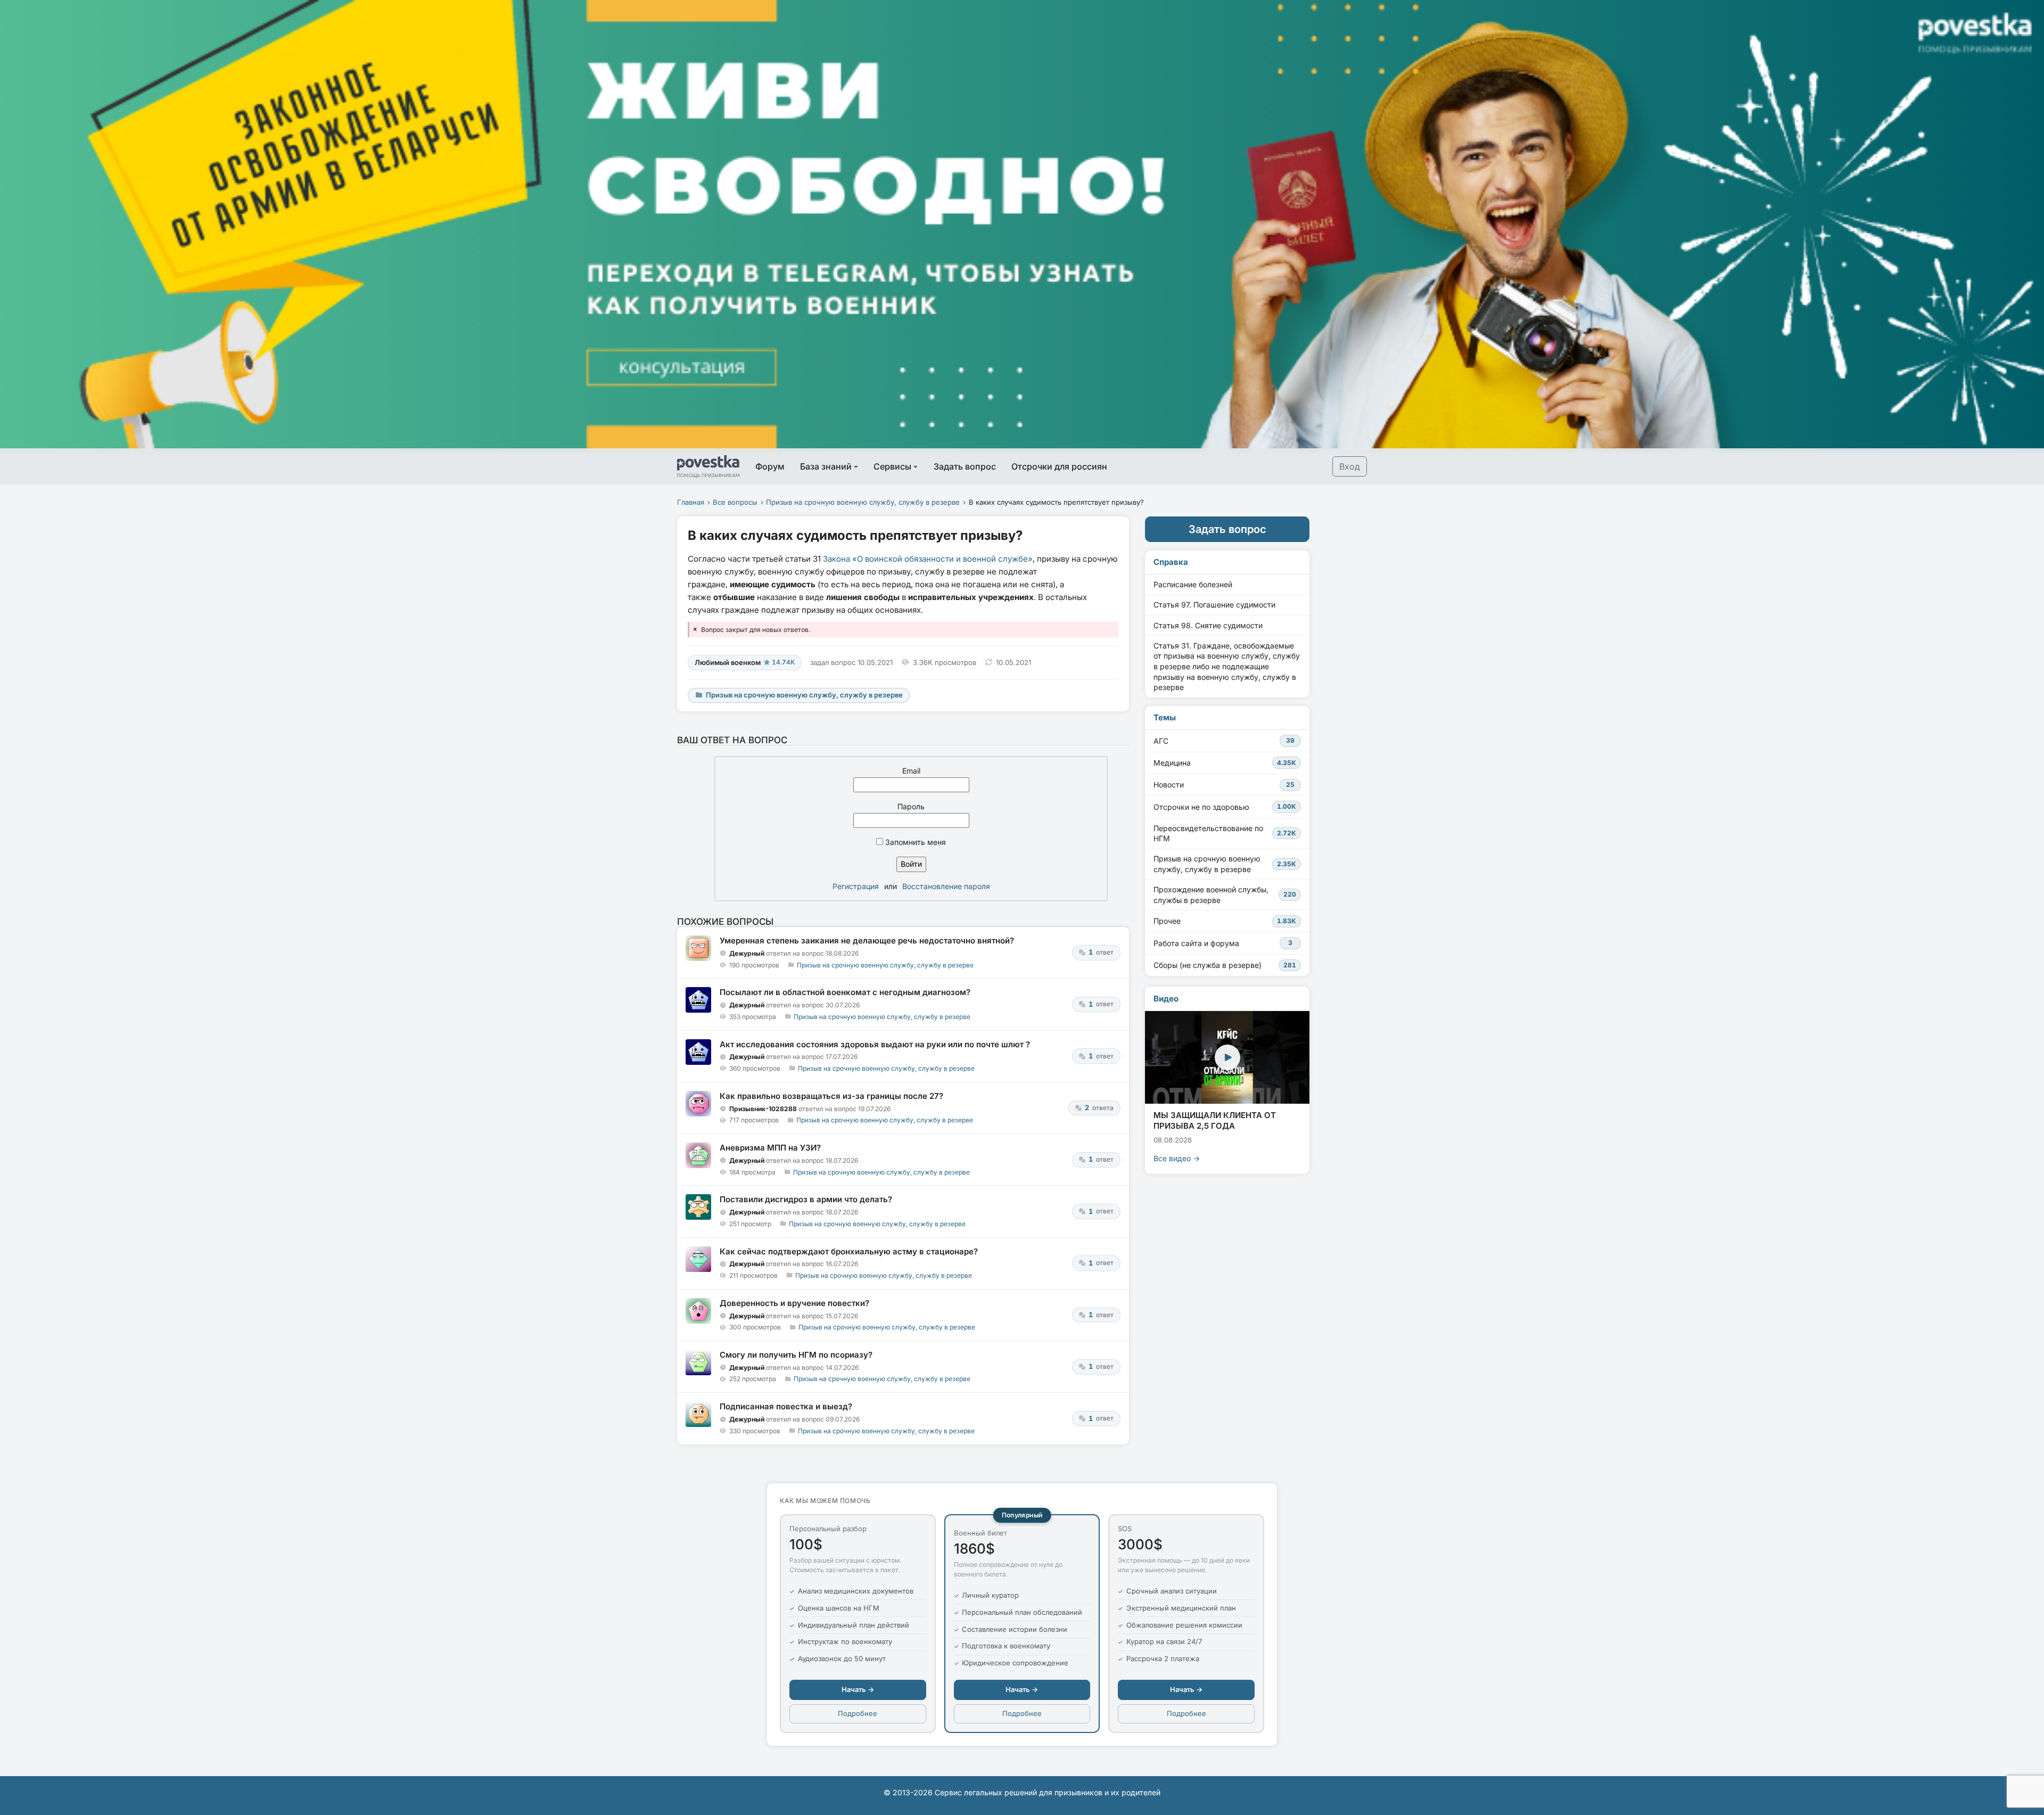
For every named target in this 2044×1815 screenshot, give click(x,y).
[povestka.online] (708, 466)
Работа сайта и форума (1223, 943)
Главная (691, 502)
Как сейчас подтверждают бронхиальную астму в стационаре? (849, 1251)
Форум (770, 466)
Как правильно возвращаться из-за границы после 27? (831, 1096)
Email (911, 771)
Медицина (1225, 763)
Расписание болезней (1193, 584)
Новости (1224, 785)
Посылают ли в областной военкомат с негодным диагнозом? (845, 992)
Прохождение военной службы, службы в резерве (1225, 895)
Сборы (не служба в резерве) (1225, 965)
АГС (1224, 741)
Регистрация (856, 886)
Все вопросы (735, 502)
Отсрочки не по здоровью (1225, 807)
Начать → (858, 1689)
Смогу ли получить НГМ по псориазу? (796, 1355)
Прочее (1225, 921)
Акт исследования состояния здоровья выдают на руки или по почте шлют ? (875, 1044)
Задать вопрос (965, 466)
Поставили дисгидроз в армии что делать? (806, 1199)
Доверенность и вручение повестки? (794, 1303)
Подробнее (858, 1713)
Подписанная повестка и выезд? (786, 1406)
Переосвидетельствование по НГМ (1225, 833)
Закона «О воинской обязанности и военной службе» (928, 559)
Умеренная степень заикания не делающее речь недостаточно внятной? (867, 941)
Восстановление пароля (946, 886)
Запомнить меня (914, 842)
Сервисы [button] (892, 466)
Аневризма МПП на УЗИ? (770, 1148)
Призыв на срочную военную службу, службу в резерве (863, 502)
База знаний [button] (826, 466)
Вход (1350, 466)
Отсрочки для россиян (1059, 466)
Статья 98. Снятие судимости (1208, 625)
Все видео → (1177, 1158)
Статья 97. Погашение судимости (1214, 605)
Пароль (911, 806)
